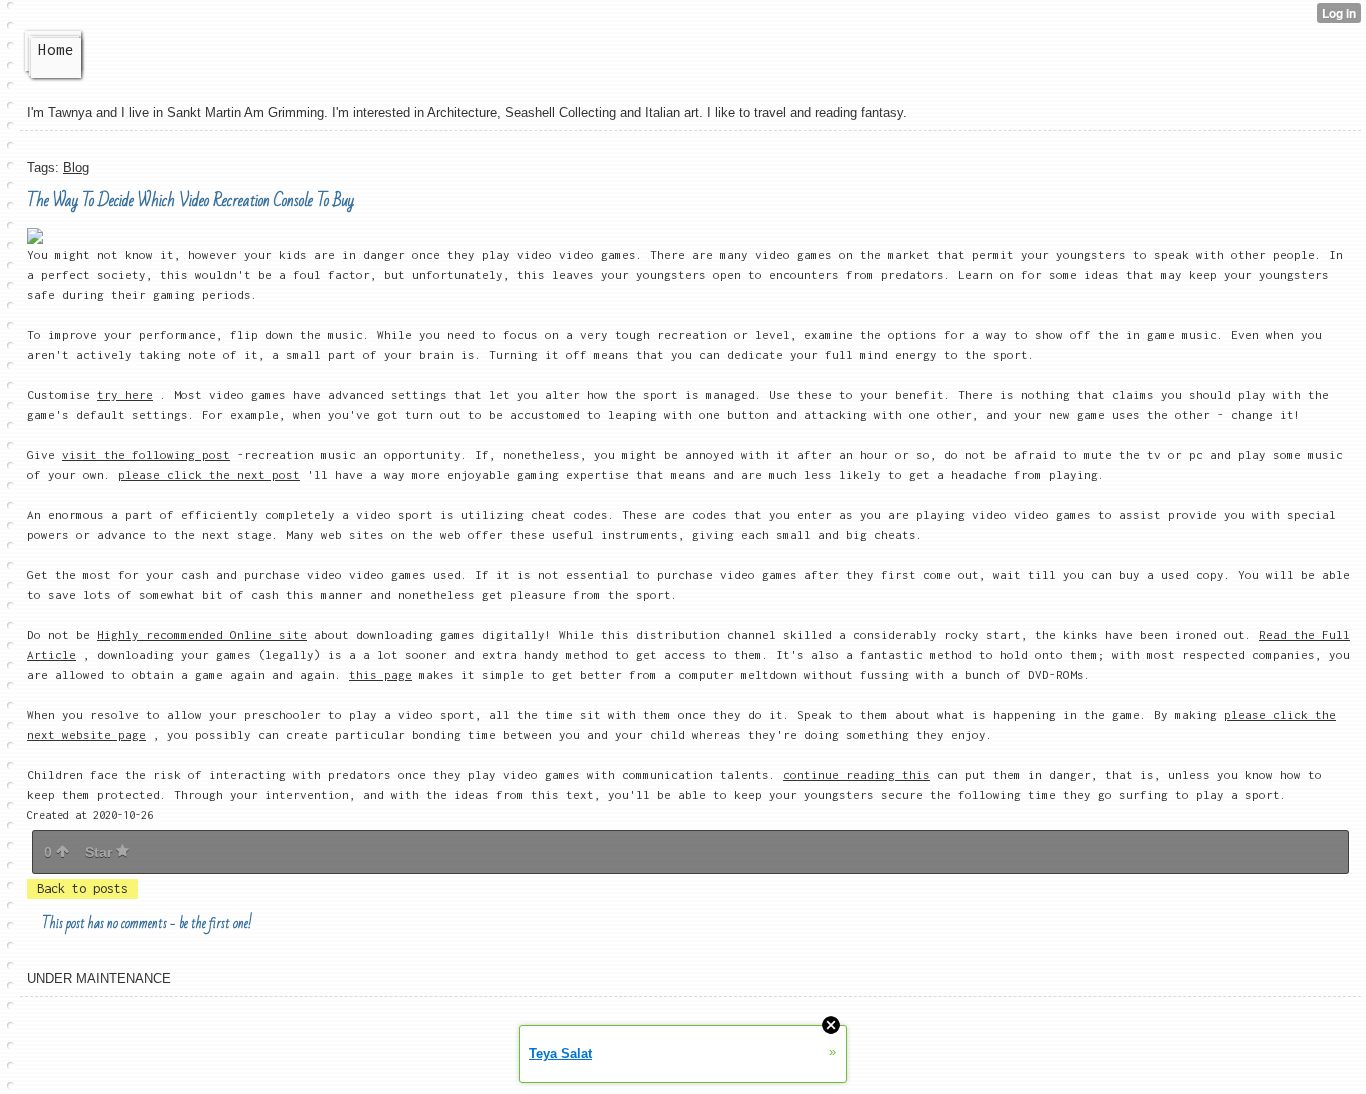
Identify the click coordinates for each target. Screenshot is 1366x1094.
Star (100, 852)
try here (125, 394)
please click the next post (209, 474)
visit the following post (146, 454)
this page (380, 674)
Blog (76, 167)
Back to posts (82, 888)
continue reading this (856, 774)
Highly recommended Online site (202, 634)
